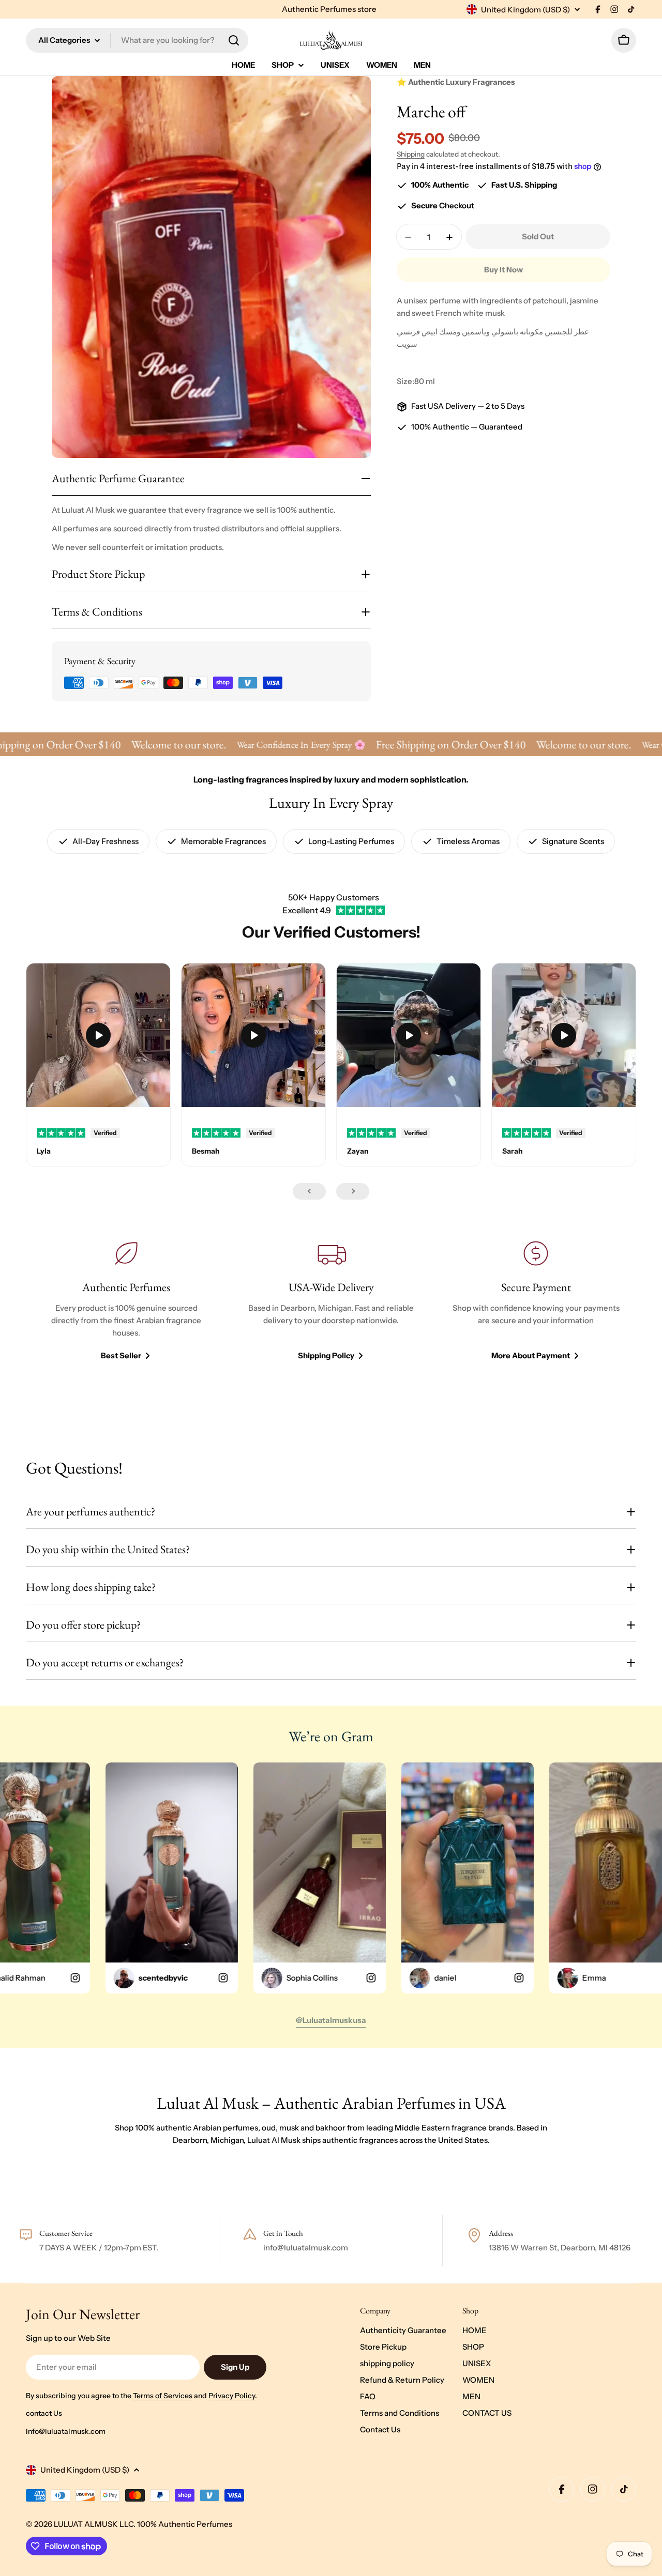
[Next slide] (353, 1191)
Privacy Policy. (233, 2396)
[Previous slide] (309, 1191)
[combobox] (137, 40)
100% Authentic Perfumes (185, 2524)
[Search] (234, 40)
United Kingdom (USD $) (525, 10)
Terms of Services (163, 2396)
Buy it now (503, 270)
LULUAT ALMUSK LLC (94, 2524)
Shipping (411, 154)
